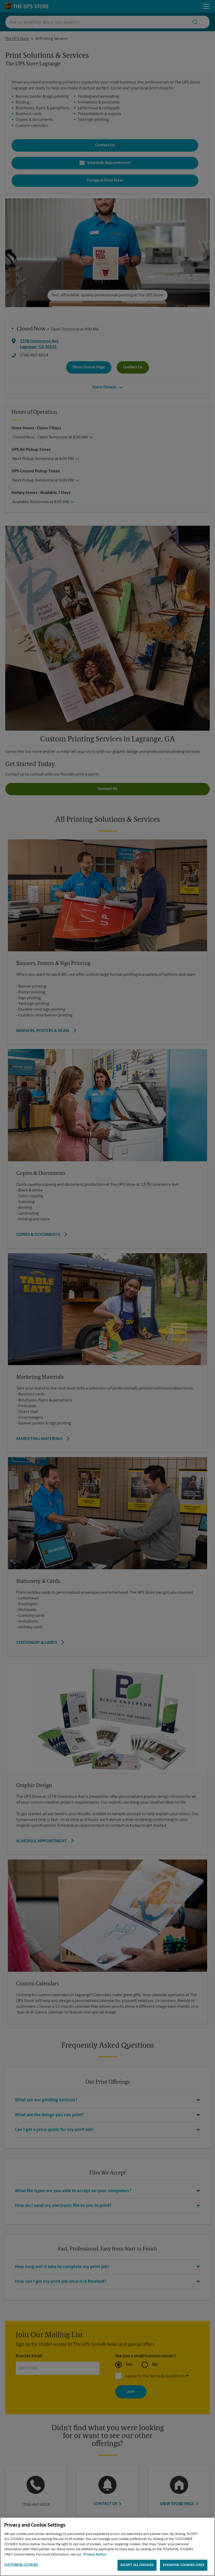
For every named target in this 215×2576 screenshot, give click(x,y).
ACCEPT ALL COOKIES (137, 2565)
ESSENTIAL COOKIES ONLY (184, 2565)
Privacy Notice (95, 2555)
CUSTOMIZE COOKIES (21, 2565)
